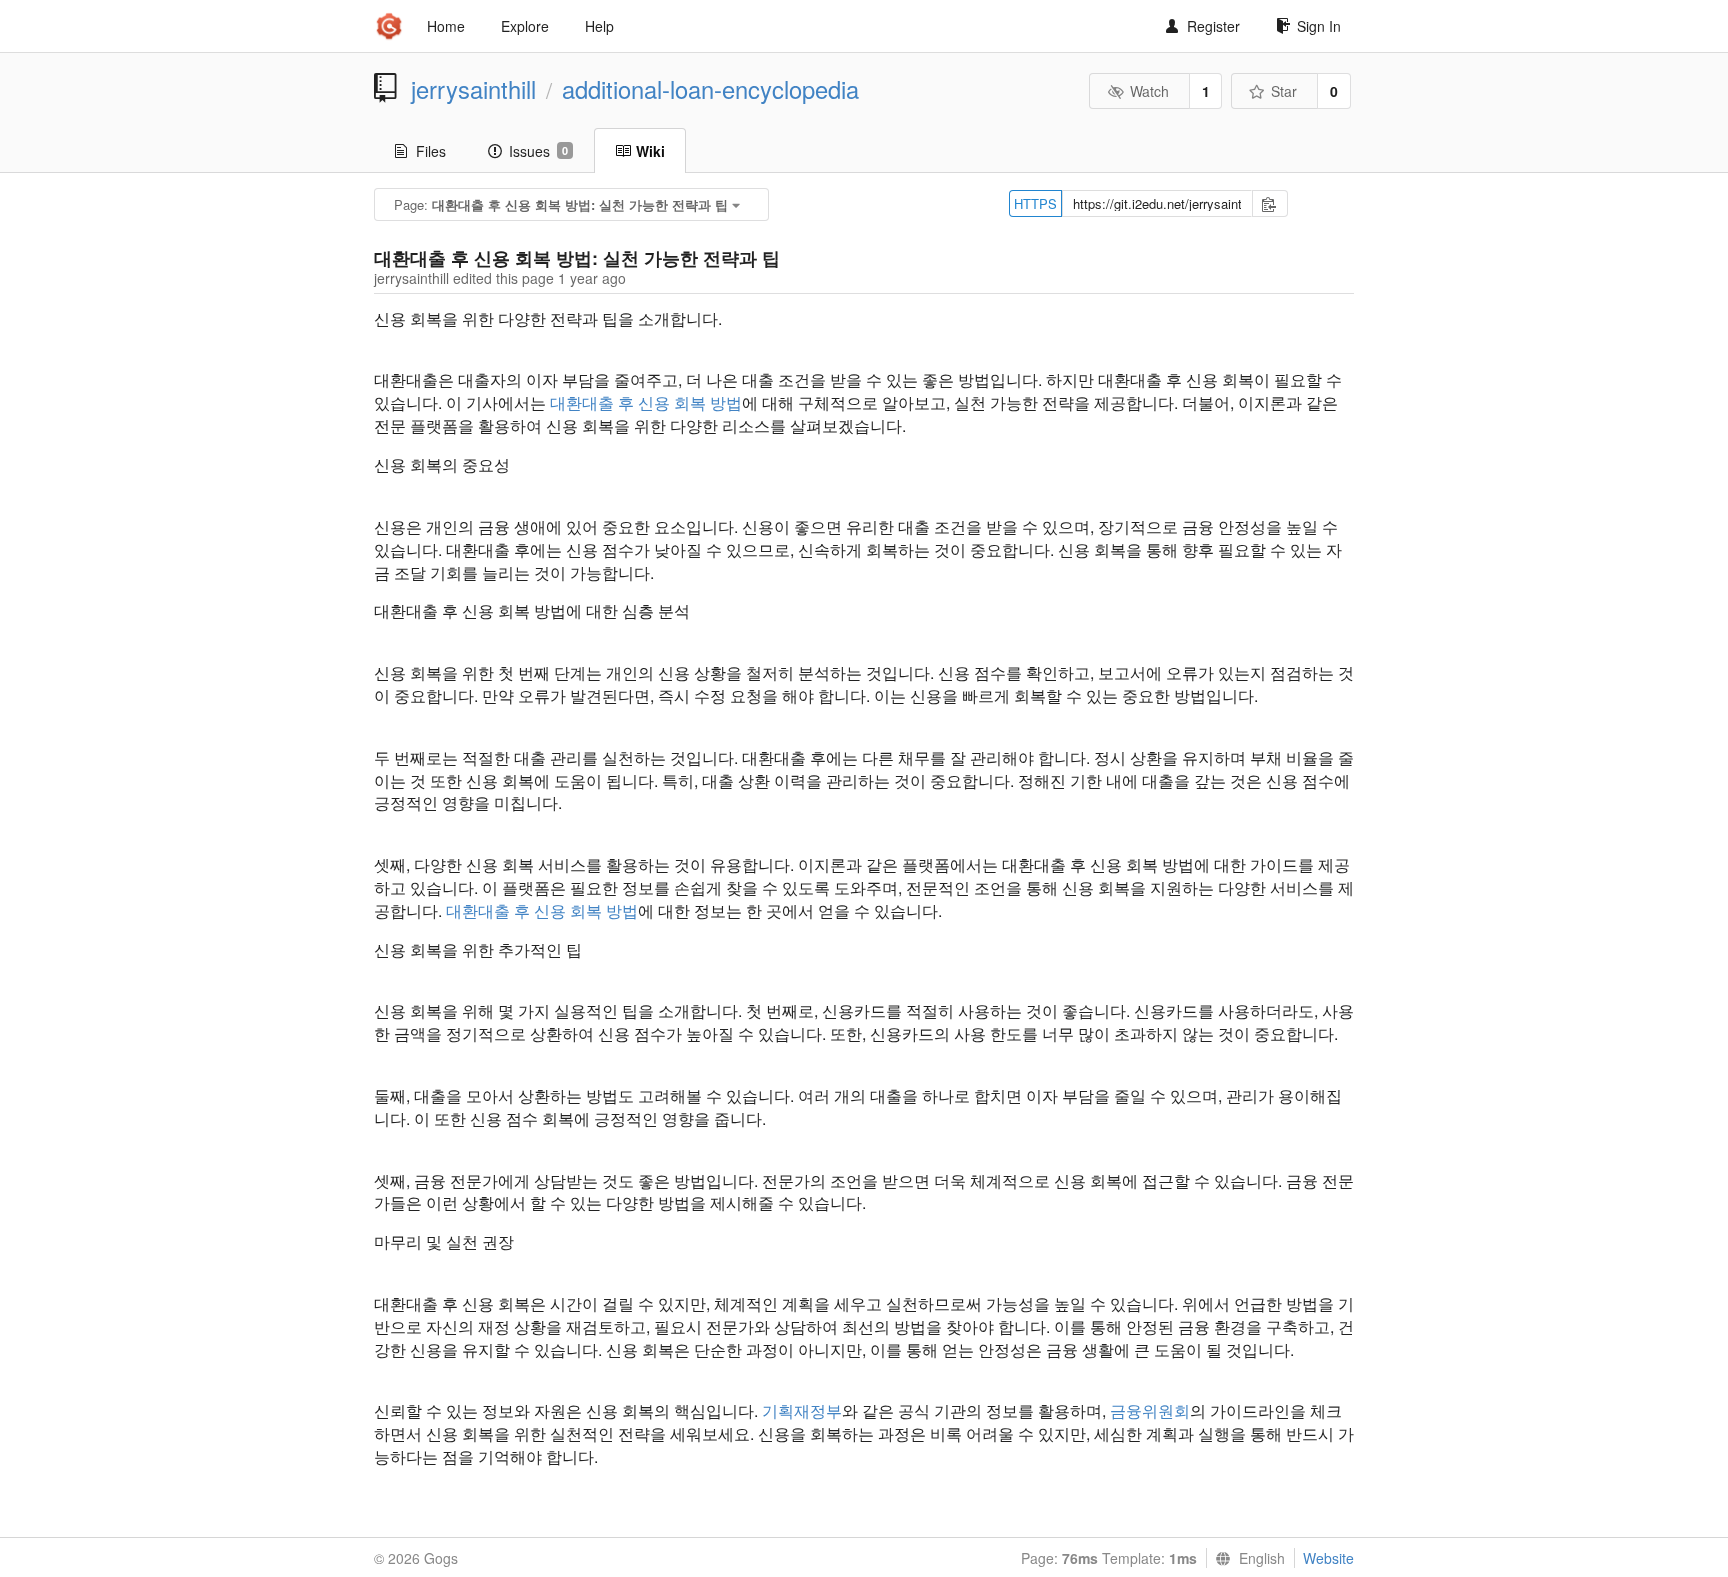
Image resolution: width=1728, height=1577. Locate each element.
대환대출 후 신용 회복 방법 (646, 402)
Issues (538, 151)
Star (1284, 91)
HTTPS (1035, 203)
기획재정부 (802, 1410)
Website (1328, 1558)
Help (599, 26)
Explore (525, 26)
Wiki (650, 151)
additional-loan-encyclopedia (710, 89)
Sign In (1319, 26)
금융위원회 (1150, 1410)
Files (431, 151)
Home (446, 26)
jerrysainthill (473, 89)
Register (1213, 26)
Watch (1149, 91)
